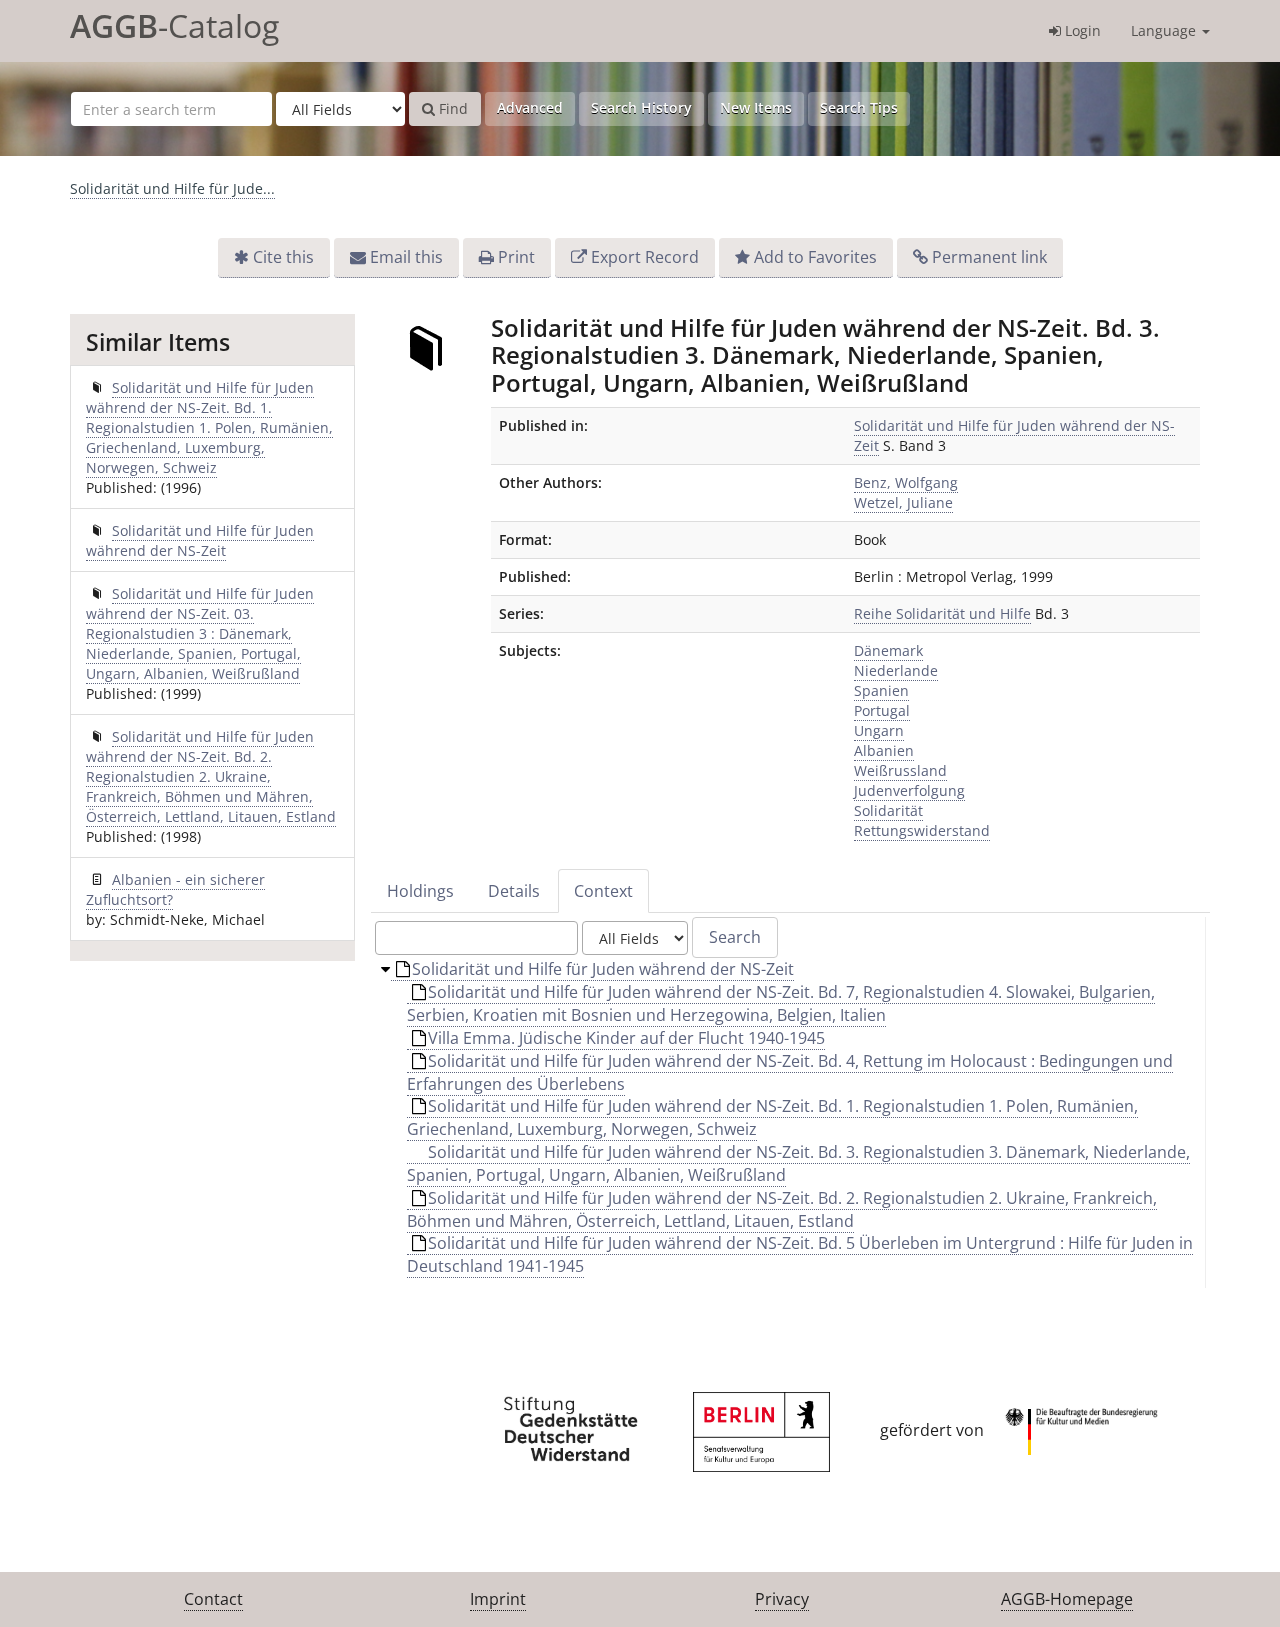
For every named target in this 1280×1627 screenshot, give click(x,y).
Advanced (530, 107)
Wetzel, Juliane (903, 502)
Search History (641, 107)
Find (451, 108)
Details (514, 891)
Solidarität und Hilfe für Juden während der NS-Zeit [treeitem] (603, 969)
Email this (406, 257)
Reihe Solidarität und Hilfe (942, 613)
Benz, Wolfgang (906, 482)
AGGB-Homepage (1067, 1599)
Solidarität (888, 810)
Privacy (782, 1599)
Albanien (884, 750)
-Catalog (174, 25)
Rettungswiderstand (922, 830)
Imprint (498, 1599)
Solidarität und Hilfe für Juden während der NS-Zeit (200, 540)
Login (1081, 30)
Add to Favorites (815, 257)
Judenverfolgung (909, 790)
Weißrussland (900, 770)
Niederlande (896, 670)
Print (516, 257)
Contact (213, 1599)
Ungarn (879, 730)
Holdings (420, 891)
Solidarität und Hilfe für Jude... (172, 188)
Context (603, 891)
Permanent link (989, 257)
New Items (756, 107)
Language (1165, 30)
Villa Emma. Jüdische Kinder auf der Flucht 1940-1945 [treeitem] (626, 1038)
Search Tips (859, 107)
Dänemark (888, 650)
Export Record (645, 257)
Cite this (283, 257)
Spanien (881, 690)
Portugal (882, 710)
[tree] (790, 1123)
